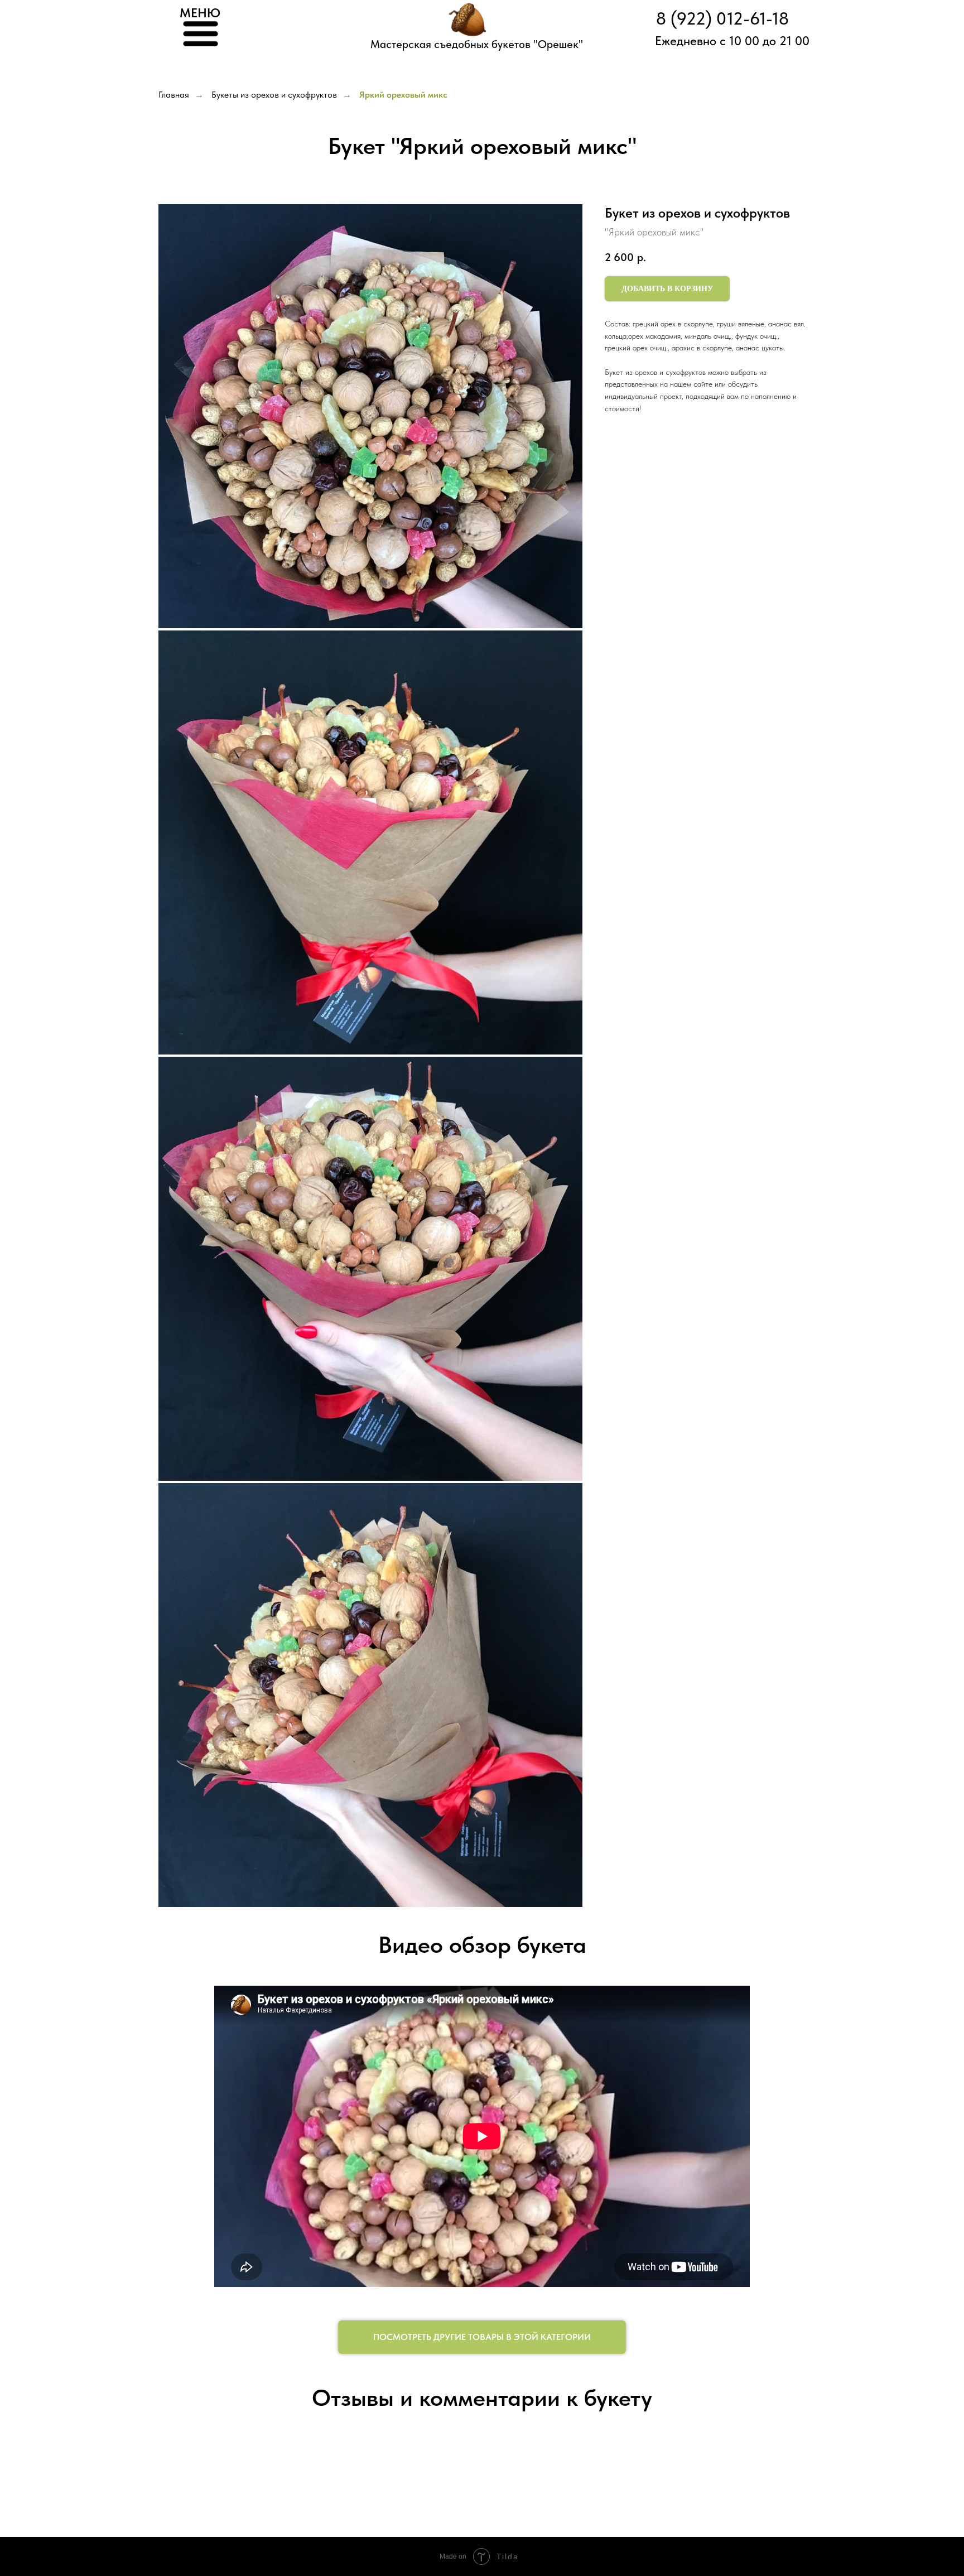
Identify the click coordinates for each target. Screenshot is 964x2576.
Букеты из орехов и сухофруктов (274, 95)
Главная (174, 95)
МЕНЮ (200, 13)
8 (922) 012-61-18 (722, 19)
